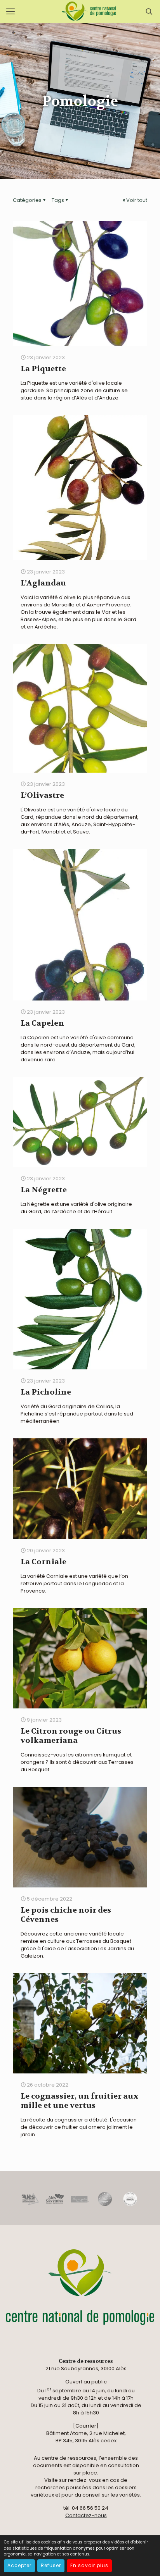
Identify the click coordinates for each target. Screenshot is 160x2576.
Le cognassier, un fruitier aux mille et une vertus (80, 2101)
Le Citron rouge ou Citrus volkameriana (71, 1736)
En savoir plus (89, 2565)
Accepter (19, 2565)
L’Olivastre (42, 795)
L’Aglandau (43, 583)
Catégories (27, 200)
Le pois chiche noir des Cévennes (66, 1915)
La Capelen (42, 1023)
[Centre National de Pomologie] (90, 12)
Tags (58, 200)
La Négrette (44, 1190)
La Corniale (43, 1562)
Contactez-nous (86, 2515)
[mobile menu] (10, 12)
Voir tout (137, 200)
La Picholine (46, 1392)
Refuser (51, 2565)
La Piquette (43, 369)
